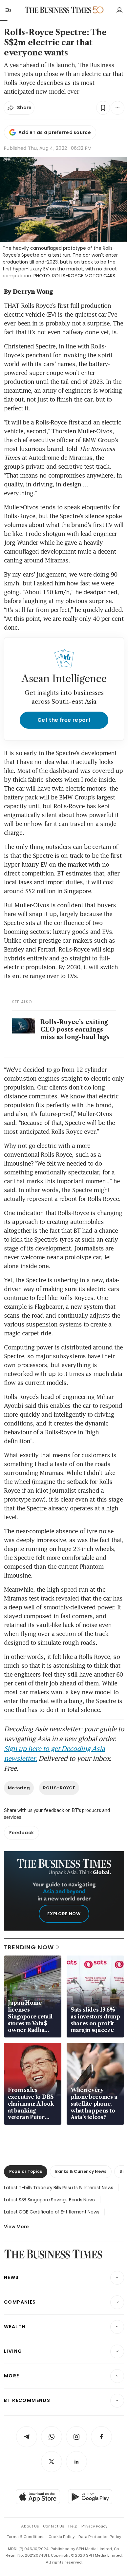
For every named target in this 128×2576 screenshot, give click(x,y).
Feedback (21, 1833)
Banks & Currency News (81, 2171)
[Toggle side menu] (8, 10)
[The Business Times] (58, 10)
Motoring (19, 1788)
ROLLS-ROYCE (59, 1788)
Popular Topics (26, 2171)
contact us (54, 2526)
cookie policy (62, 2537)
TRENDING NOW (29, 1947)
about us (30, 2526)
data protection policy (100, 2537)
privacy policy (94, 2526)
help (73, 2526)
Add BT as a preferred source (55, 132)
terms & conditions (26, 2537)
